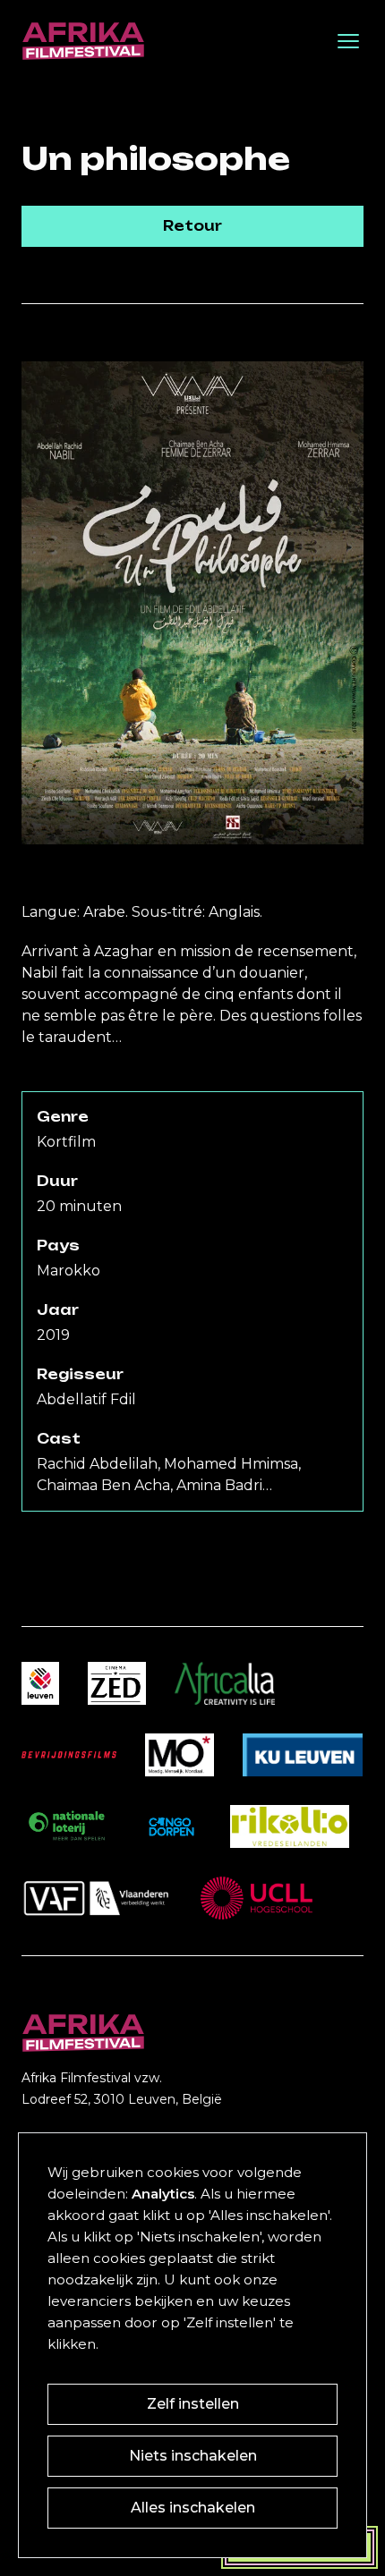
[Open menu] (348, 41)
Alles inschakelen (193, 2508)
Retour (192, 226)
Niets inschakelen (193, 2456)
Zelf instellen (193, 2404)
